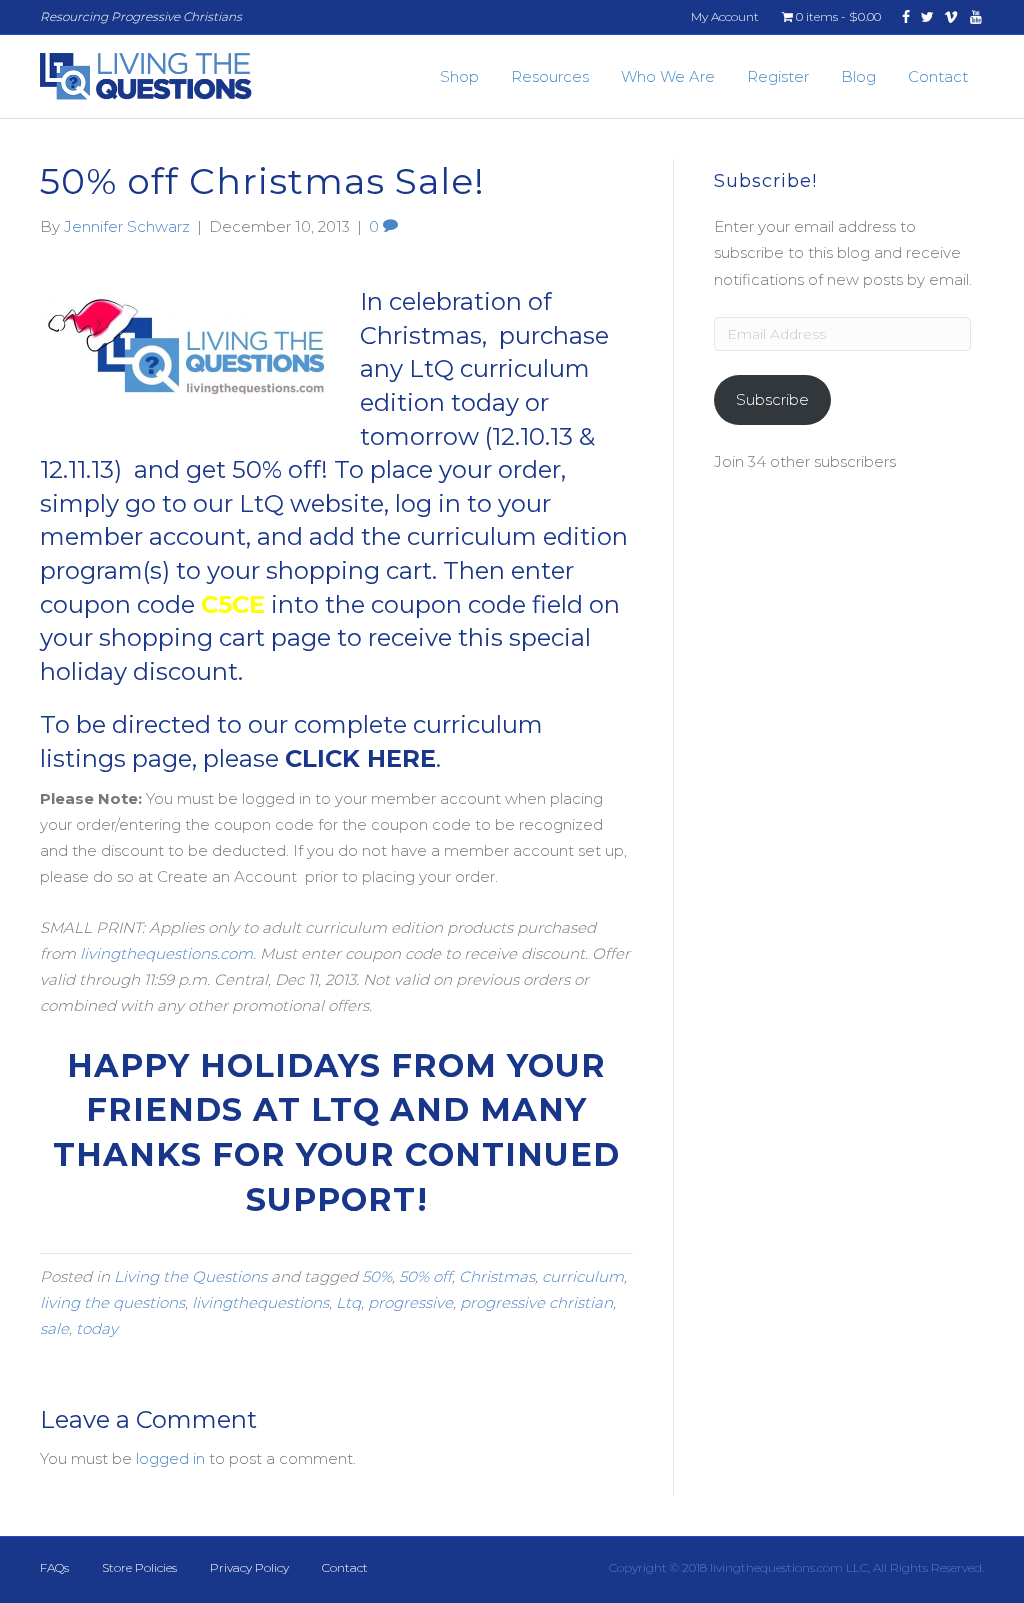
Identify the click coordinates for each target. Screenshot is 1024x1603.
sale (54, 1328)
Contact (938, 76)
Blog (858, 76)
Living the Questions (190, 1276)
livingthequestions (260, 1302)
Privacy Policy (249, 1567)
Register (778, 76)
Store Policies (139, 1567)
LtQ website (311, 503)
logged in (170, 1458)
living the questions (112, 1302)
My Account (725, 16)
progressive (410, 1302)
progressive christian (536, 1302)
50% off (425, 1276)
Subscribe (772, 399)
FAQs (54, 1567)
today (97, 1328)
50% (377, 1276)
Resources (550, 76)
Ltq (348, 1302)
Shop (459, 76)
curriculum (583, 1276)
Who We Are (668, 76)
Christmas (497, 1276)
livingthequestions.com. (168, 953)
